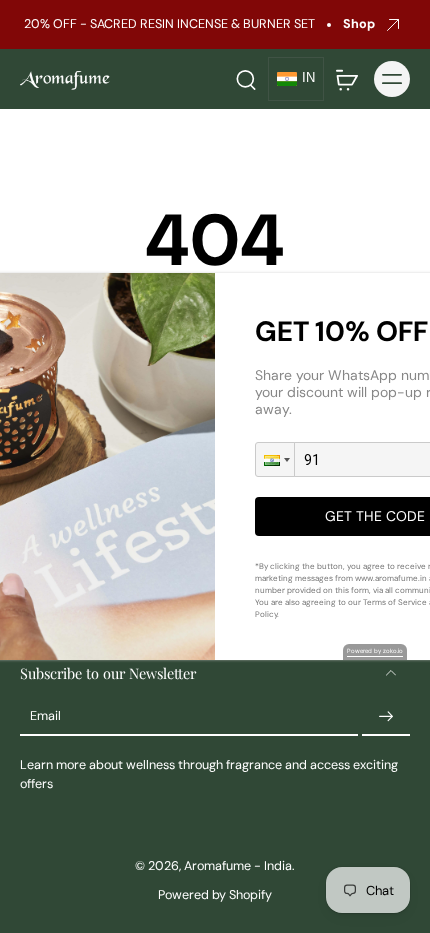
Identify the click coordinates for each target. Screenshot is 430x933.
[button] (275, 459)
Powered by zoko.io (375, 651)
